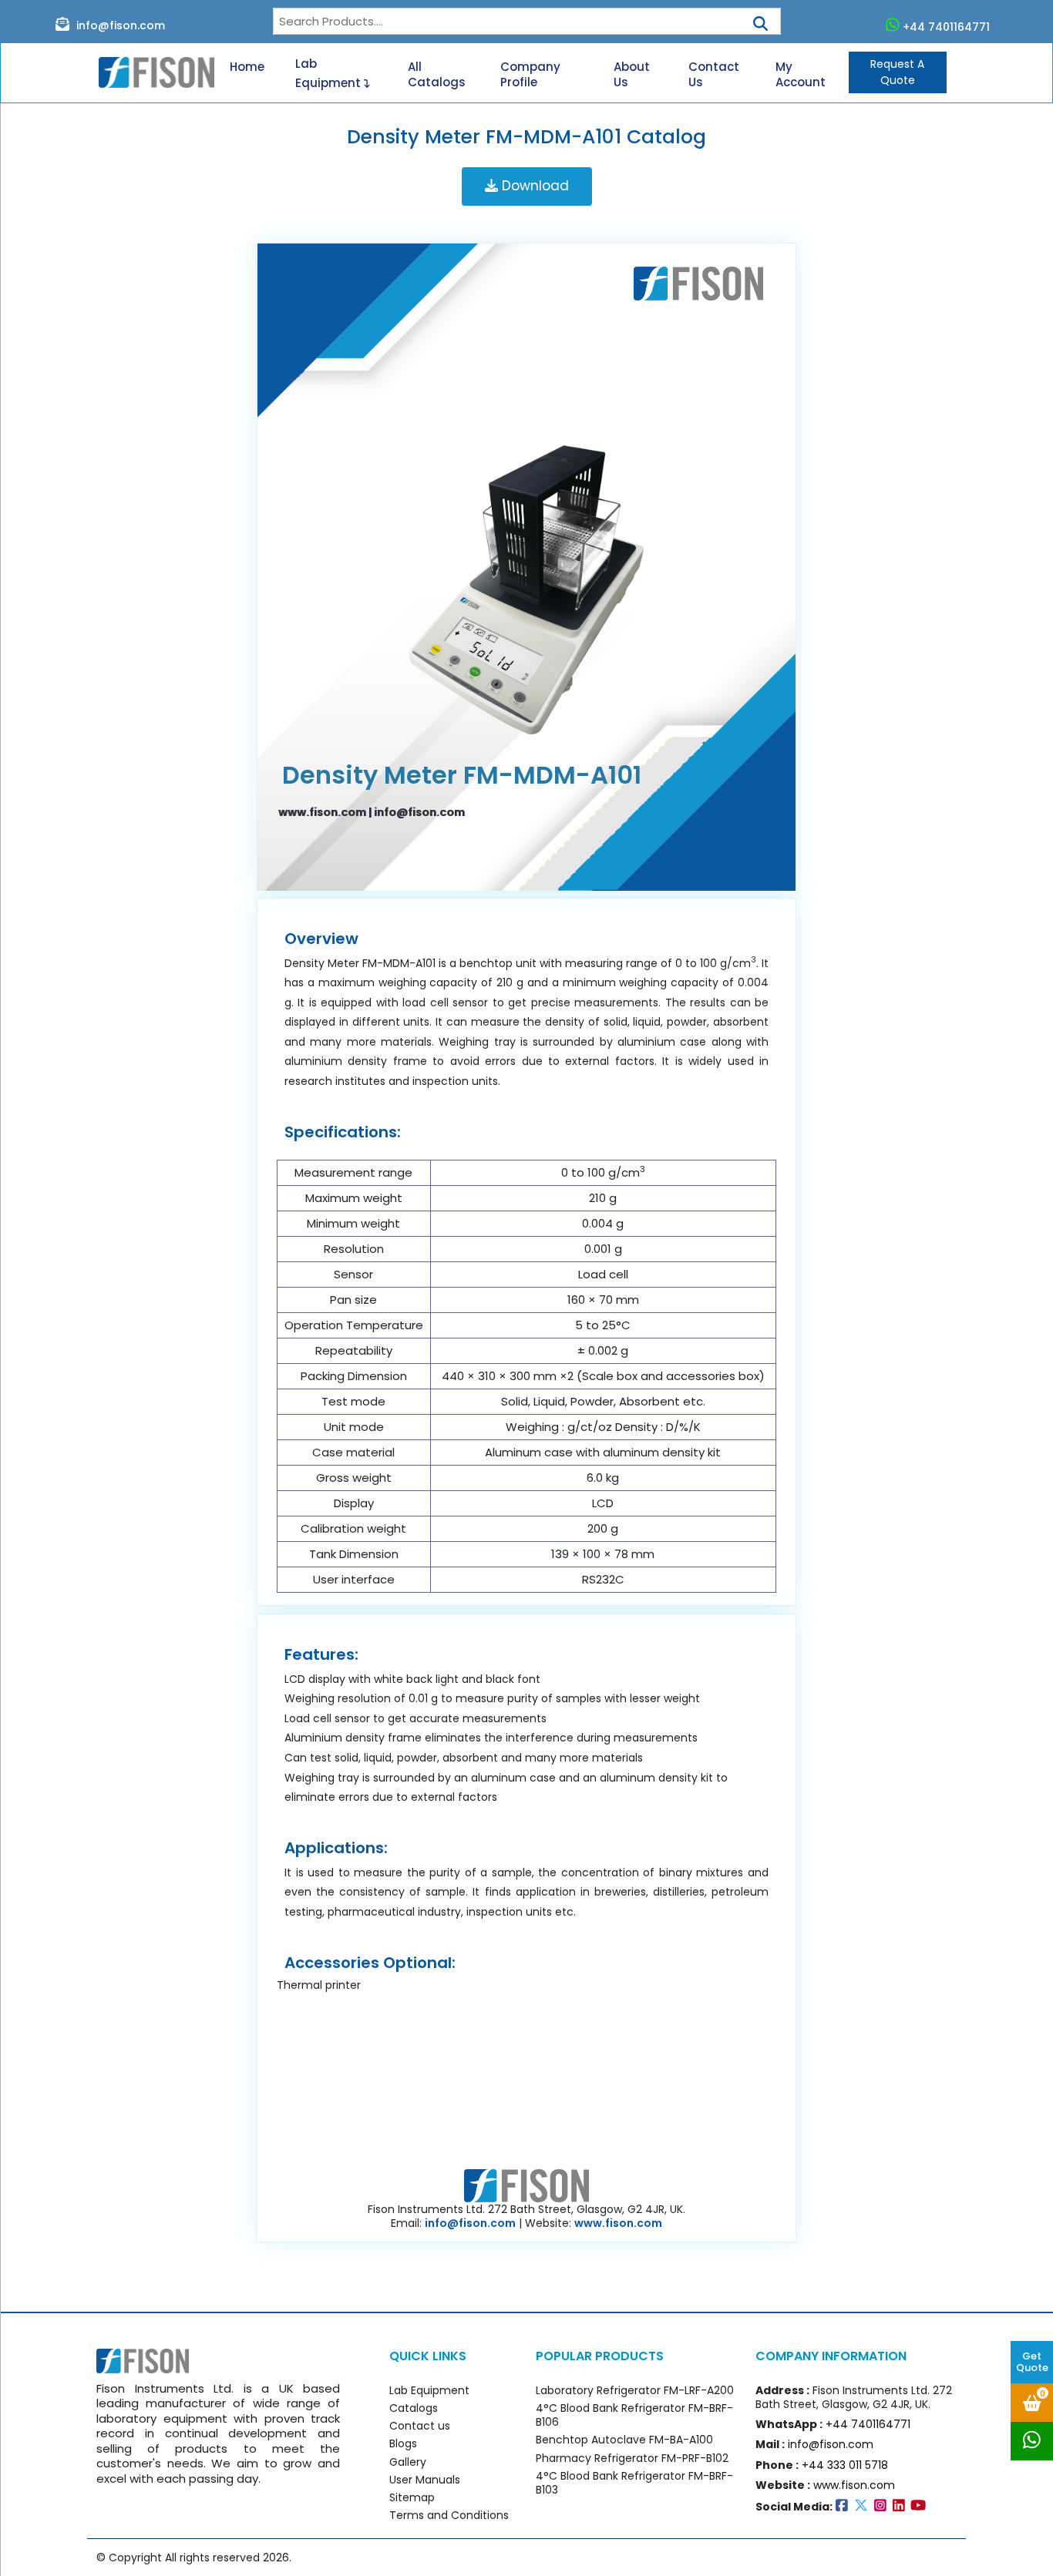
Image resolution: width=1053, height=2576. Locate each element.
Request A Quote (897, 72)
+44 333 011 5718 (845, 2465)
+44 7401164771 (946, 27)
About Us (632, 74)
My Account (801, 74)
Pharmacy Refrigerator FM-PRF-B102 (632, 2458)
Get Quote (1032, 2362)
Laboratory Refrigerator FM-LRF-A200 (635, 2390)
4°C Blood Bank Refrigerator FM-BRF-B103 (634, 2483)
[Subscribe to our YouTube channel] (920, 2507)
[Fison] (151, 72)
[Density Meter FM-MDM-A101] (526, 570)
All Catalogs (437, 74)
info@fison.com (119, 25)
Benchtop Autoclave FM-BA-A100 (624, 2440)
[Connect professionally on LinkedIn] (902, 2507)
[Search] (760, 19)
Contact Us (714, 74)
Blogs (403, 2443)
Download (533, 186)
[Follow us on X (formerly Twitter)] (864, 2507)
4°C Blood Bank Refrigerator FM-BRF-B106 (634, 2415)
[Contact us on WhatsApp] (1032, 2441)
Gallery (408, 2462)
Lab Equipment (330, 73)
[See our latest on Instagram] (883, 2507)
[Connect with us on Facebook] (845, 2507)
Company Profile (530, 74)
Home (247, 67)
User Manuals (425, 2480)
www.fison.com (322, 812)
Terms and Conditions (449, 2515)
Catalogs (414, 2408)
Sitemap (412, 2497)
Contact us (420, 2426)
